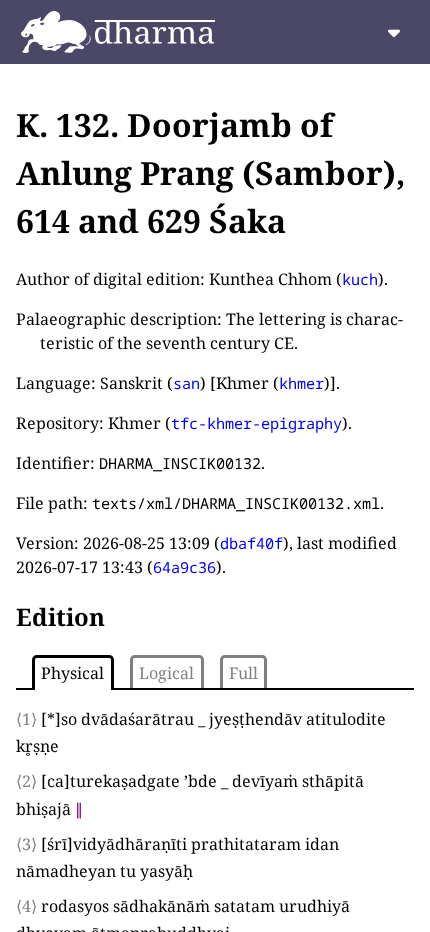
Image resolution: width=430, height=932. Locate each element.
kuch (360, 279)
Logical (166, 673)
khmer (301, 383)
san (186, 383)
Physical (72, 673)
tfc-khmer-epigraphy (256, 423)
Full (243, 673)
